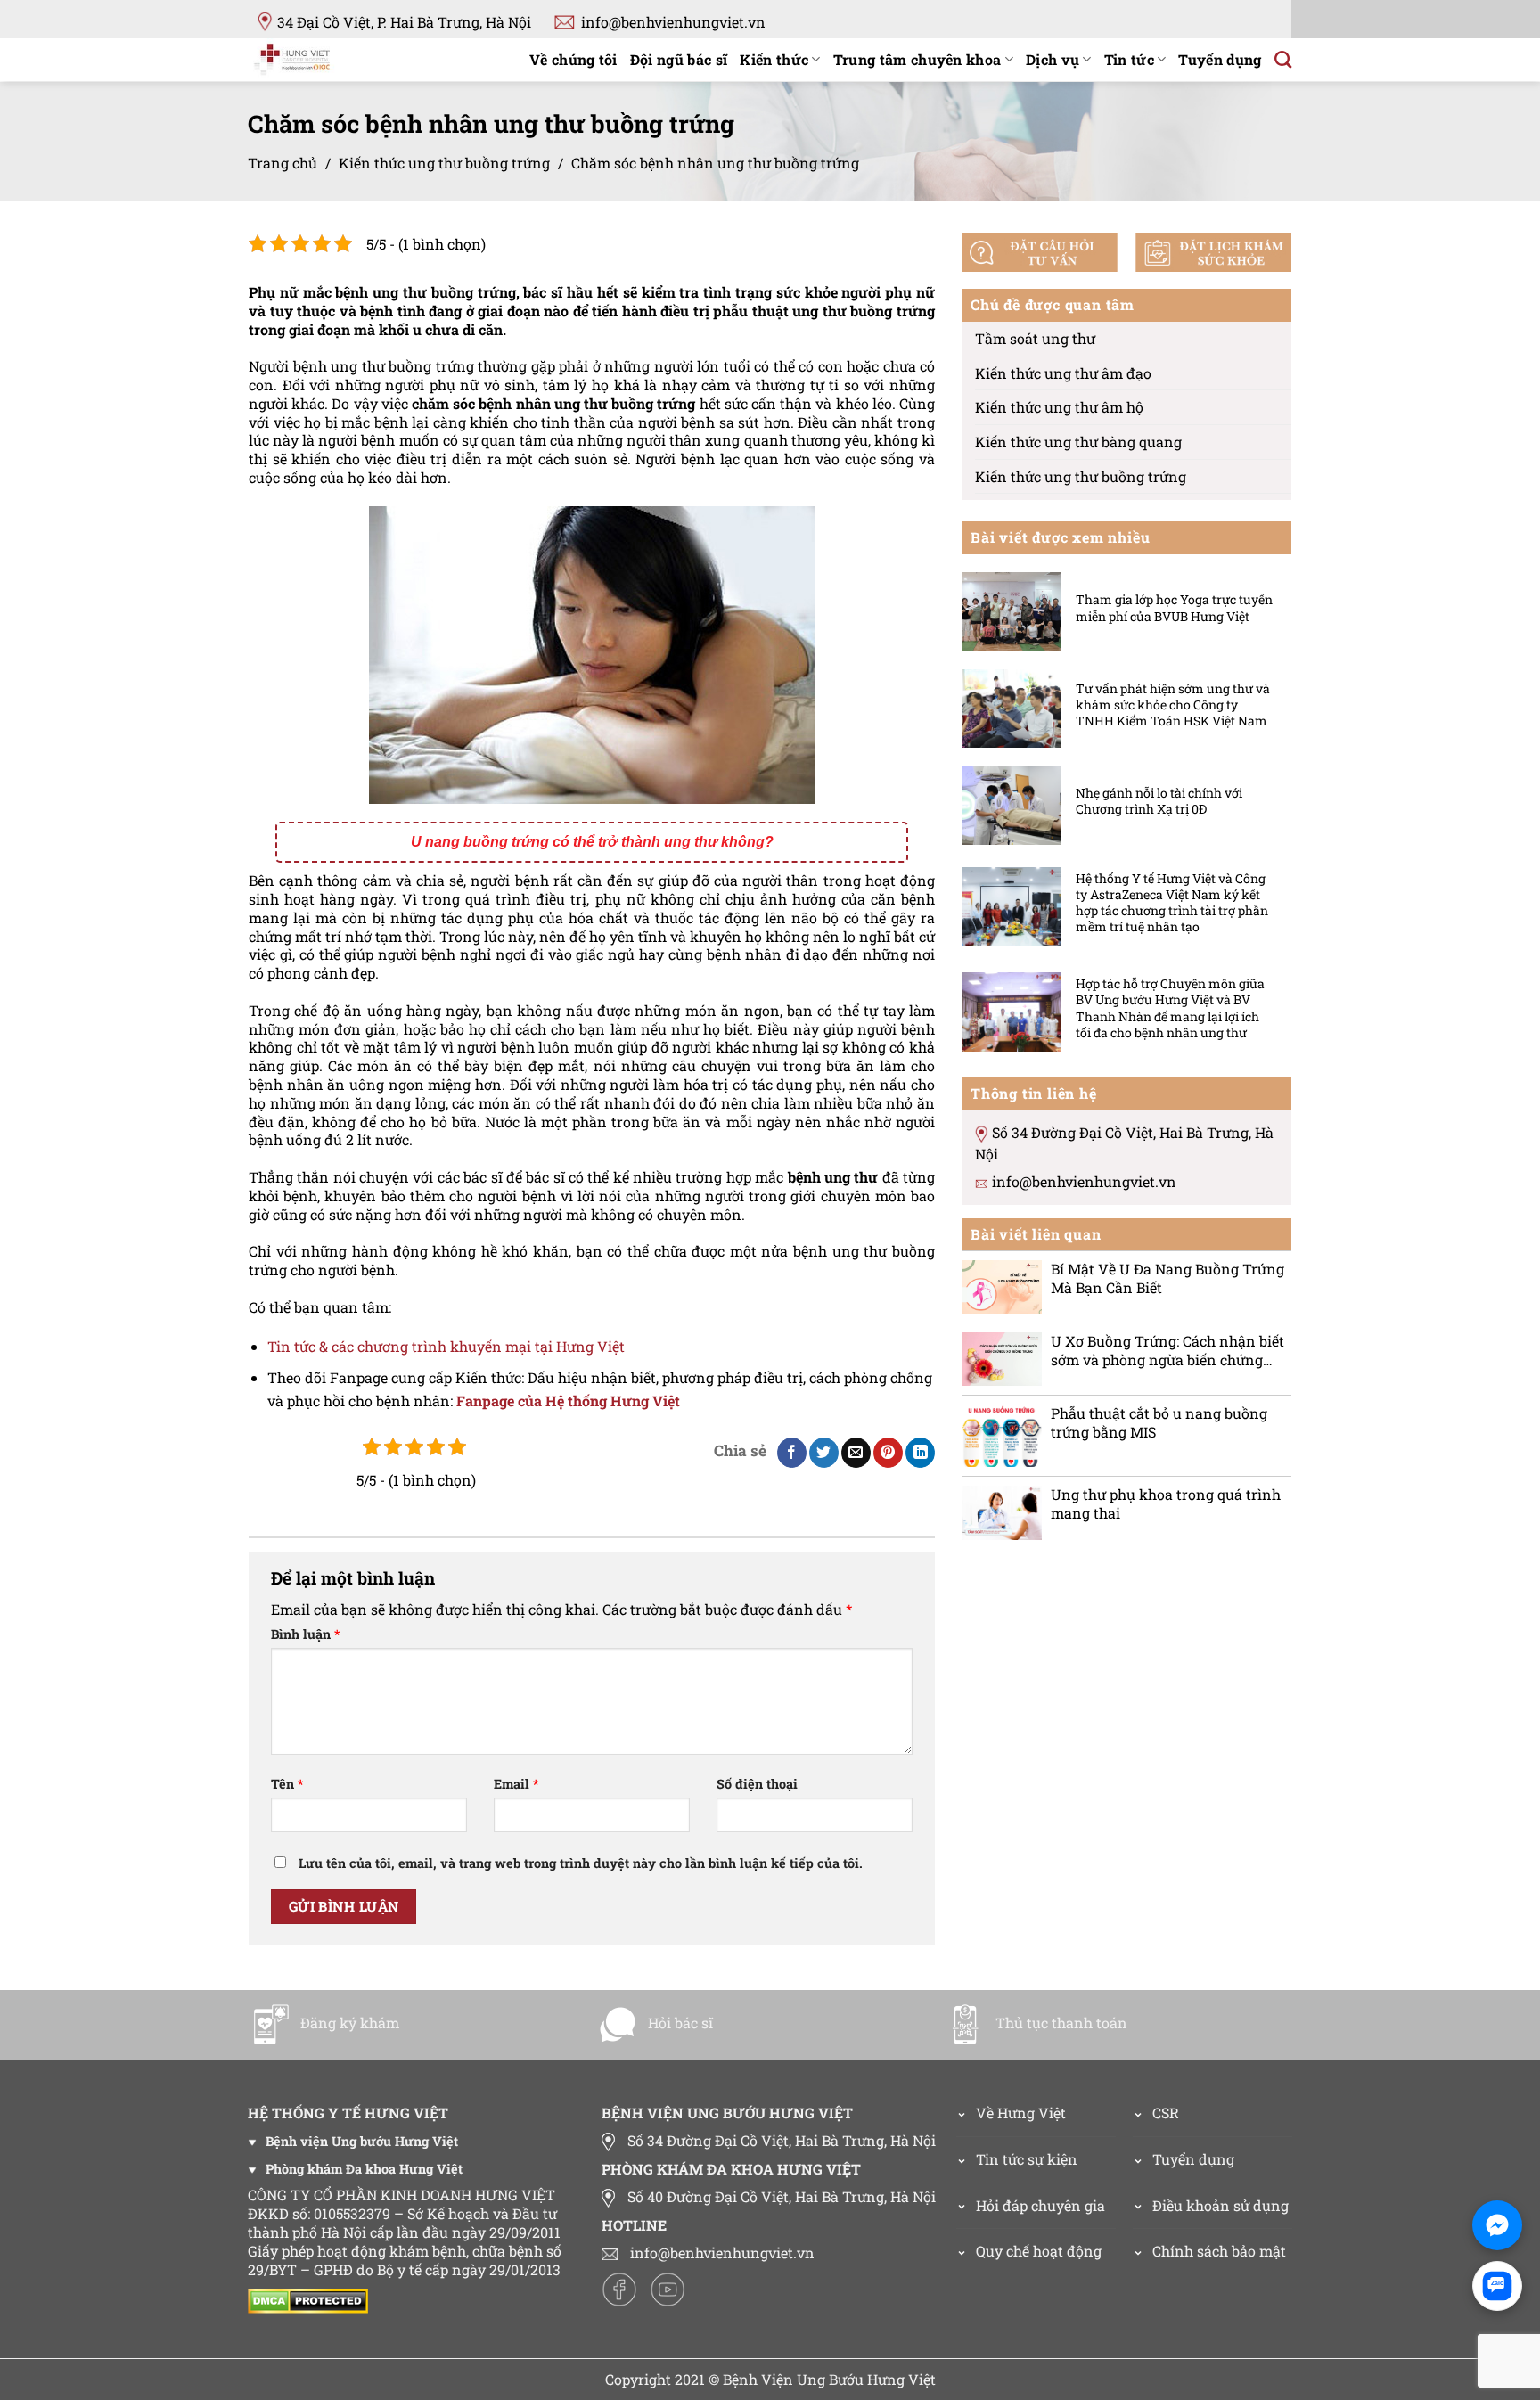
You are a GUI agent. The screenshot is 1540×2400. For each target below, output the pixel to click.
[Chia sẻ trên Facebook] (792, 1453)
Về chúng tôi (573, 59)
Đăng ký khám (350, 2023)
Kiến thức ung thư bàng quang (1078, 442)
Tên (287, 1784)
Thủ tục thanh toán (1061, 2023)
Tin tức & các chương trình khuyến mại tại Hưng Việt (446, 1346)
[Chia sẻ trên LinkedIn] (920, 1453)
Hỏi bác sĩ (680, 2023)
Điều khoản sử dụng (1221, 2205)
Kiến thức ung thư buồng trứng (444, 163)
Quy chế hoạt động (1039, 2251)
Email (516, 1784)
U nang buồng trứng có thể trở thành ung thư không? (592, 842)
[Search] (1283, 59)
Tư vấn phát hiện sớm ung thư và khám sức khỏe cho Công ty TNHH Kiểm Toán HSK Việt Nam (1173, 704)
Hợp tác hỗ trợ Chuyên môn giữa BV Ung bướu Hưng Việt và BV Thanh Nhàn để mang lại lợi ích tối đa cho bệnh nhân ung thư (1170, 1008)
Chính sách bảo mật (1219, 2251)
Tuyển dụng (1220, 59)
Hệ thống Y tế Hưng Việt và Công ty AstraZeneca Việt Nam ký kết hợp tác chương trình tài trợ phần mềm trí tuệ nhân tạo (1172, 902)
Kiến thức (774, 59)
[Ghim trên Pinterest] (888, 1453)
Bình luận (305, 1634)
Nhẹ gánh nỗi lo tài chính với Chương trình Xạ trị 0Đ (1159, 801)
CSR (1166, 2113)
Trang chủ (283, 163)
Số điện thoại (757, 1784)
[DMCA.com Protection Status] (312, 2299)
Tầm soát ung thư (1035, 338)
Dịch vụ (1053, 59)
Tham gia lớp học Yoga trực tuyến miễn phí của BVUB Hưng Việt (1174, 608)
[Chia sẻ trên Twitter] (824, 1453)
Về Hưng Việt (1021, 2113)
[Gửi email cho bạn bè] (856, 1453)
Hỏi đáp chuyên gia (1040, 2205)
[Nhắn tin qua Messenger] (1497, 2225)
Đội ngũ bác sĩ (679, 59)
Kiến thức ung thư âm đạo (1063, 372)
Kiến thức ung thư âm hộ (1059, 407)
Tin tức (1129, 59)
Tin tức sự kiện (1027, 2159)
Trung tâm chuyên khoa (917, 59)
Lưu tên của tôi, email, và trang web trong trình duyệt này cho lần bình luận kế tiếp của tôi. (581, 1863)
